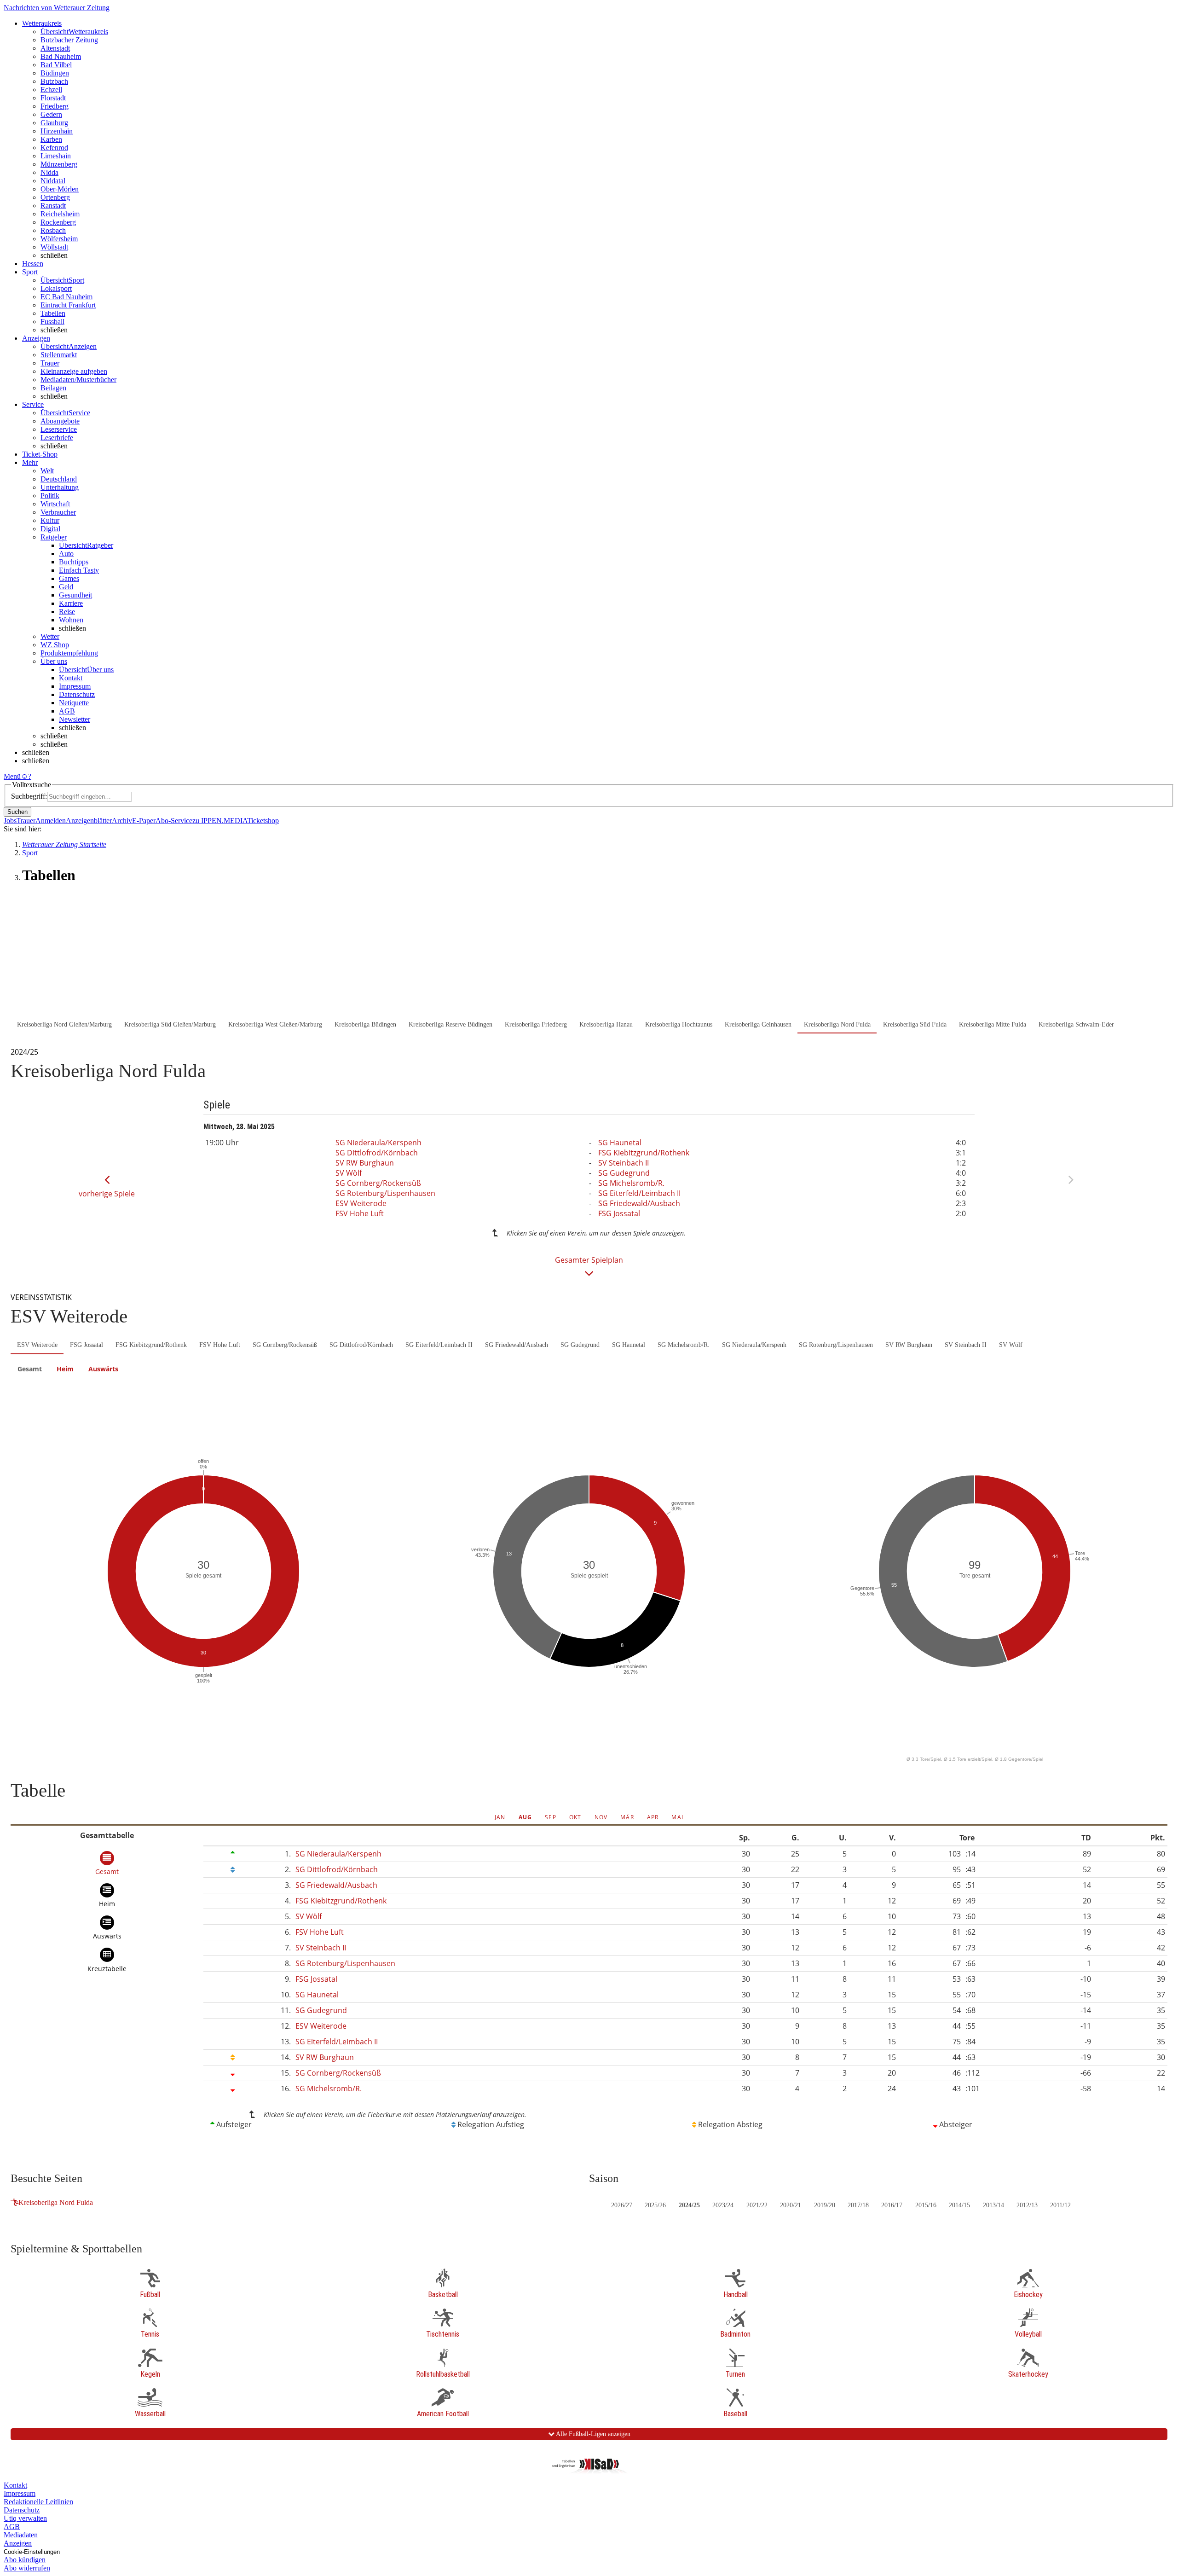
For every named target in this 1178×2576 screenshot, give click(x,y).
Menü (12, 776)
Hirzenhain (57, 131)
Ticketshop (263, 821)
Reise (67, 612)
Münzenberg (59, 164)
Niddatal (53, 181)
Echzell (51, 90)
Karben (51, 139)
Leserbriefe (57, 438)
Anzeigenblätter (89, 821)
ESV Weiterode (361, 1203)
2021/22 (757, 2205)
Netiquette (74, 703)
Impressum (75, 686)
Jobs (10, 821)
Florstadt (53, 98)
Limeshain (56, 156)
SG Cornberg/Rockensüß (378, 1183)
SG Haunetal (620, 1143)
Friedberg (55, 106)
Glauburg (54, 123)
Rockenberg (58, 222)
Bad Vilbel (56, 65)
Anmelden (51, 821)
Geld (66, 587)
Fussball (52, 322)
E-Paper (144, 821)
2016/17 (892, 2205)
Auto (66, 554)
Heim (65, 1369)
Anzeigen (18, 2543)
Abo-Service (174, 821)
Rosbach (53, 230)
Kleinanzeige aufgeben (74, 371)
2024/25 (689, 2205)
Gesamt (30, 1369)
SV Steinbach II (624, 1163)
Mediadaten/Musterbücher (78, 380)
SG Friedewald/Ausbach (639, 1203)
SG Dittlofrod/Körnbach (377, 1153)
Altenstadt (55, 48)
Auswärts (103, 1369)
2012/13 (1027, 2205)
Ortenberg (55, 197)
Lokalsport (56, 288)
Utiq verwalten (25, 2518)
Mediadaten (21, 2535)
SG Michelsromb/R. (631, 1183)
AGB (67, 711)
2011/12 (1060, 2205)
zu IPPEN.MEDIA (220, 821)
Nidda (49, 172)
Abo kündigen (25, 2560)
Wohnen (71, 620)
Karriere (71, 603)
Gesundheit (75, 595)
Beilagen (53, 388)
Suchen (17, 812)
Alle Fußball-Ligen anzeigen (592, 2434)
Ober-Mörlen (60, 189)
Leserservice (59, 429)
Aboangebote (60, 421)
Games (69, 578)
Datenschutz (77, 694)
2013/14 (993, 2205)
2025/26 (655, 2205)
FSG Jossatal (619, 1213)
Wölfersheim (59, 239)
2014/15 (959, 2205)
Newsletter (75, 719)
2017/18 (858, 2205)
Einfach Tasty (79, 570)
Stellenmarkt (59, 355)
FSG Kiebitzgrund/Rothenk (644, 1153)
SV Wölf (349, 1173)
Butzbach (54, 81)
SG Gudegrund (624, 1173)
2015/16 (926, 2205)
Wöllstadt (54, 247)
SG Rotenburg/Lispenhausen (385, 1193)
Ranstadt (53, 206)
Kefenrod (54, 148)
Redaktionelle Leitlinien (38, 2502)
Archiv (122, 821)
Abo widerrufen (27, 2568)
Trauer (50, 363)
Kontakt (71, 678)
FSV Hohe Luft (360, 1213)
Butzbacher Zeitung (69, 40)
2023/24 (723, 2205)
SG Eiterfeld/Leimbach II (639, 1193)
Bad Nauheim (61, 56)
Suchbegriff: (29, 796)
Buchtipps (74, 562)
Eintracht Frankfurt (68, 305)
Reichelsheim (60, 214)
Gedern (51, 114)
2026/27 (622, 2205)
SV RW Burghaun (365, 1163)
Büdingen (55, 73)
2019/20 (825, 2205)
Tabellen (53, 313)
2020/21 (791, 2205)
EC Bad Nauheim (66, 297)
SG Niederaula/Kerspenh (378, 1143)
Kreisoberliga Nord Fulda (56, 2202)
